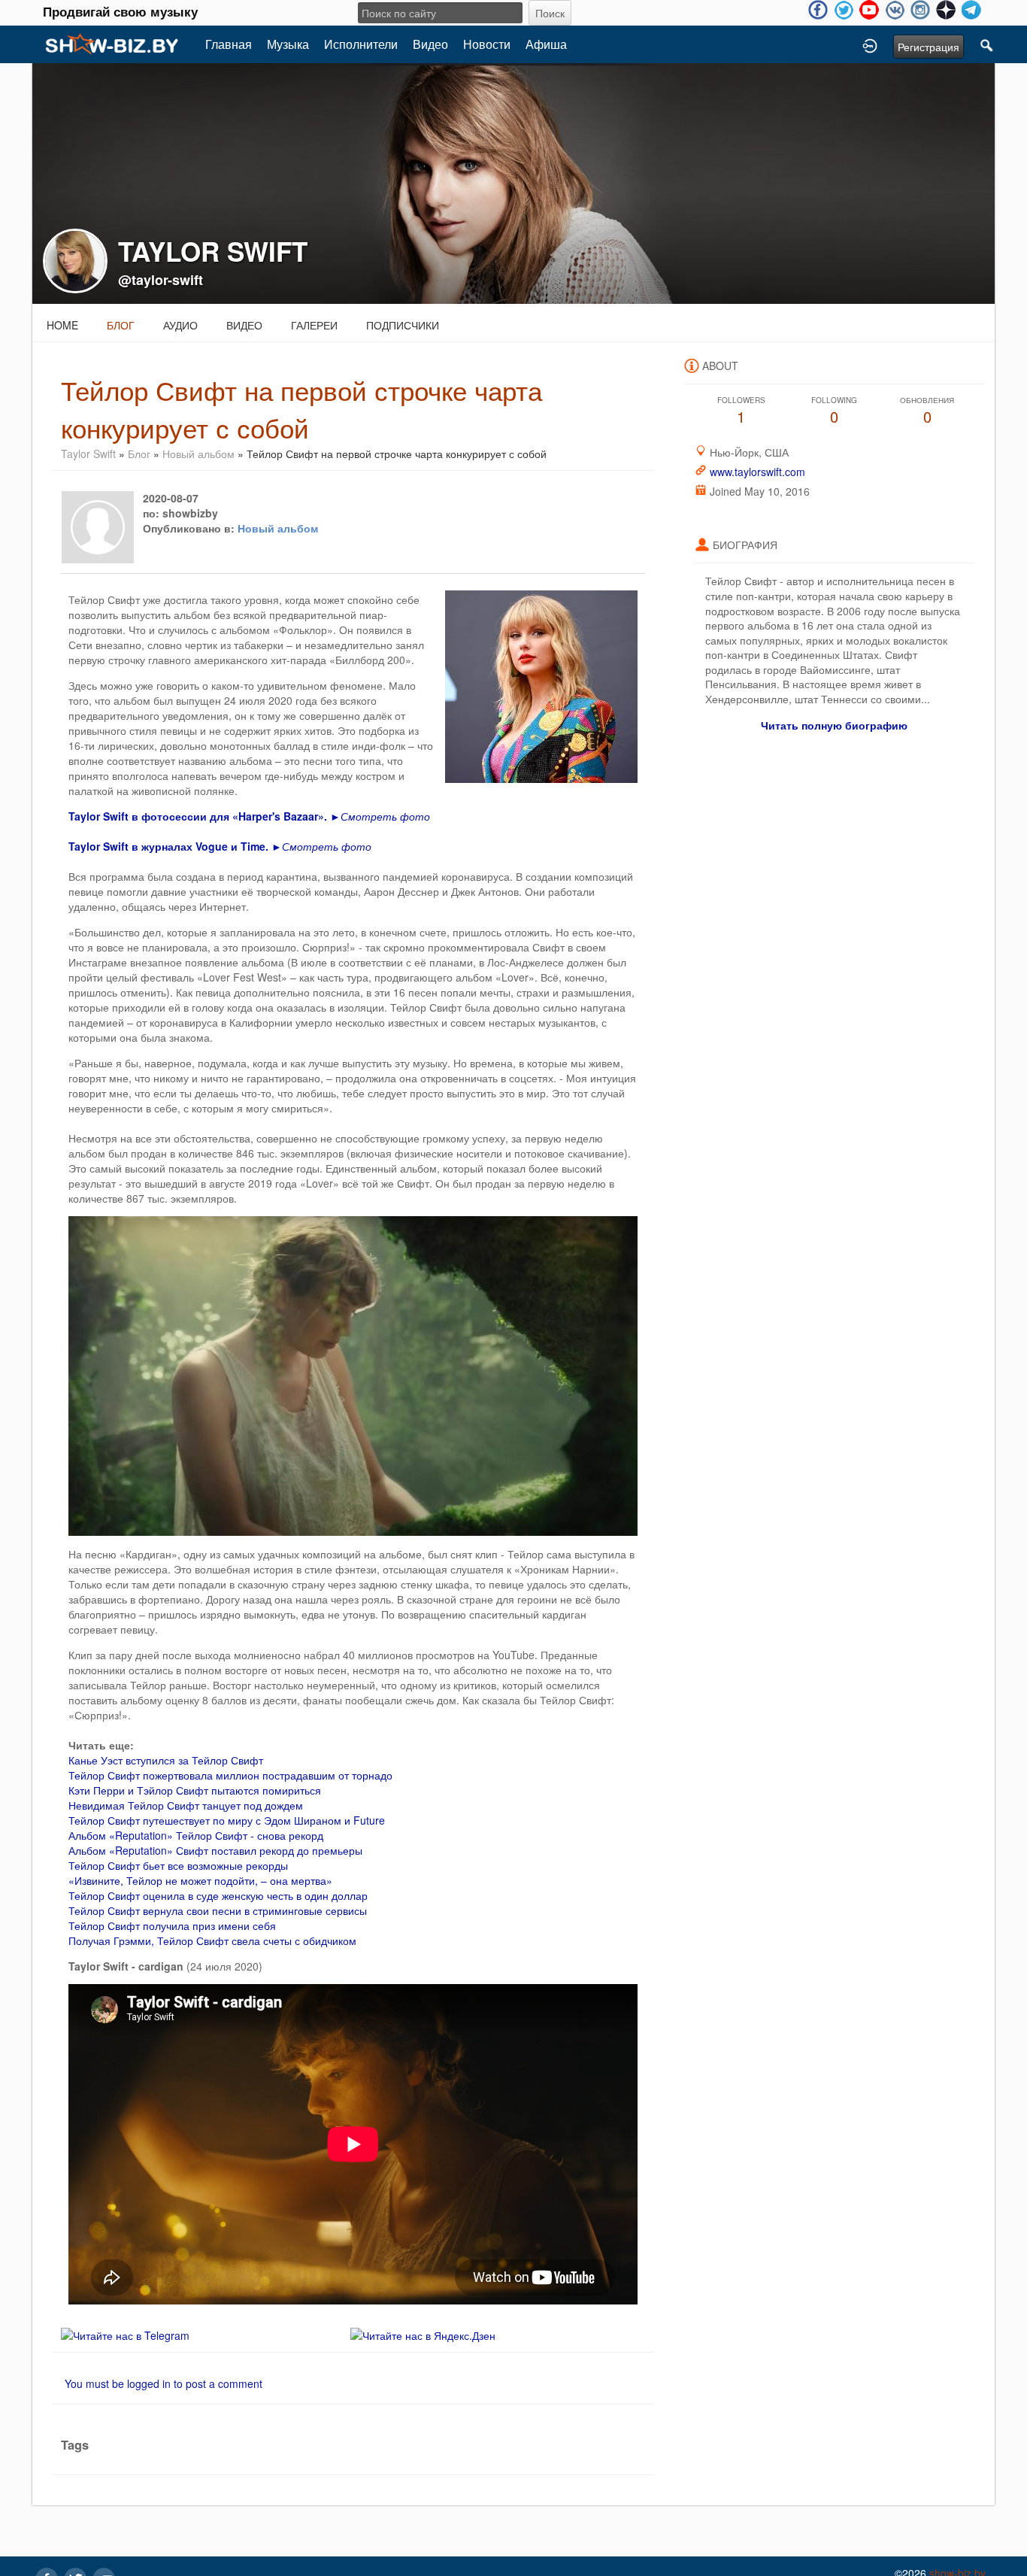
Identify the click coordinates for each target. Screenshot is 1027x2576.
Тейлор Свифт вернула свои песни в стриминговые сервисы (218, 1910)
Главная (229, 44)
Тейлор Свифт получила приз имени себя (172, 1925)
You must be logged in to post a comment (164, 2383)
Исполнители (361, 44)
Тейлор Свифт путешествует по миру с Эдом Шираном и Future (227, 1820)
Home (62, 325)
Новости (487, 44)
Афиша (546, 44)
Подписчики (403, 325)
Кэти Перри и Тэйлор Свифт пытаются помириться (195, 1790)
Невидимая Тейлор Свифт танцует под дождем (186, 1805)
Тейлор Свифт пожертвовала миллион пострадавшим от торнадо (230, 1775)
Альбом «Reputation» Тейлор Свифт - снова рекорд (196, 1835)
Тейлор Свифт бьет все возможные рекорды (178, 1865)
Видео (430, 44)
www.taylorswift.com (757, 472)
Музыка (288, 44)
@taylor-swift (161, 280)
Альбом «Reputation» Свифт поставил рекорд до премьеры (215, 1850)
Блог (121, 325)
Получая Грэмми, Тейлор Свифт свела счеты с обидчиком (212, 1940)
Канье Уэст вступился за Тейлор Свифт (166, 1760)
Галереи (314, 325)
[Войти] (870, 44)
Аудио (180, 325)
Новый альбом (198, 454)
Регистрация (929, 47)
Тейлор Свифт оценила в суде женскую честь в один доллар (218, 1895)
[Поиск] (987, 44)
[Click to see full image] (513, 182)
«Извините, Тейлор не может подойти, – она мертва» (200, 1880)
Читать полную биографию (834, 725)
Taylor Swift (88, 454)
